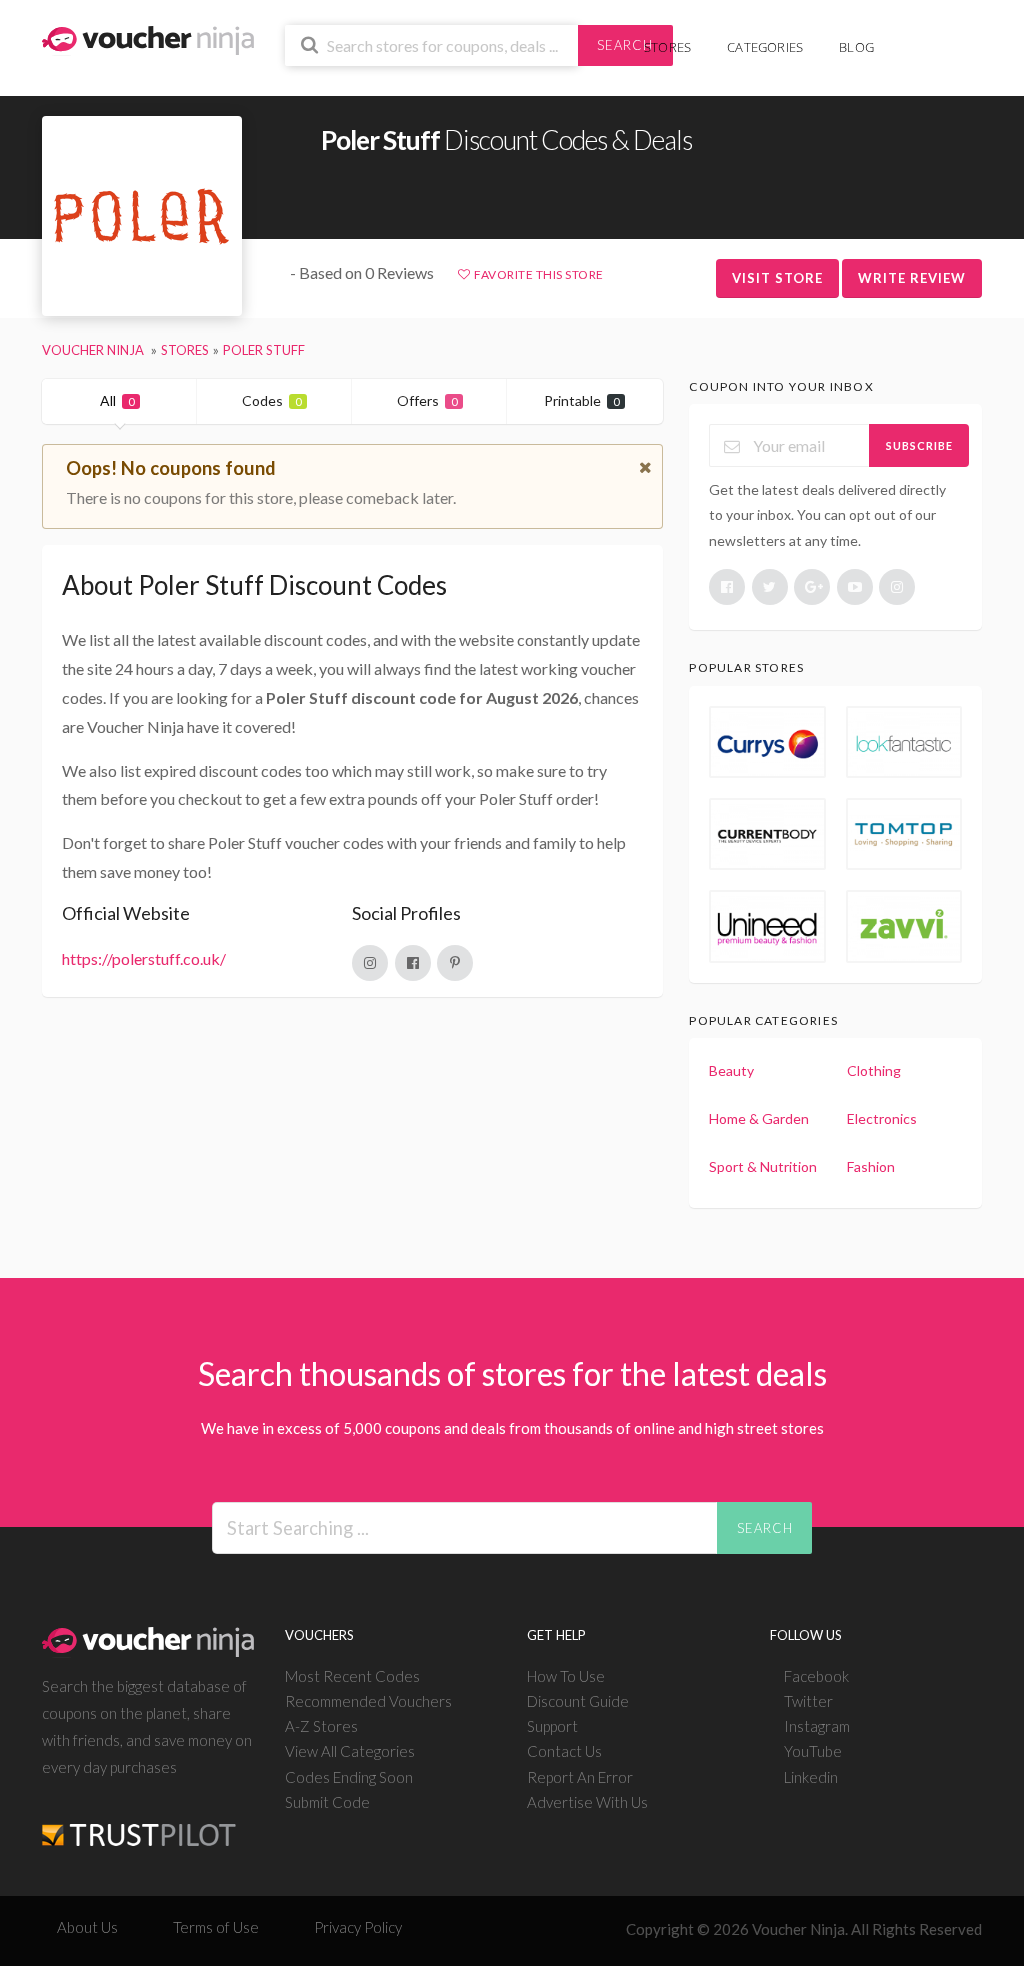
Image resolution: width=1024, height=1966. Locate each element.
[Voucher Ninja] (148, 38)
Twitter (808, 1701)
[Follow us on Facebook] (727, 587)
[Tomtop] (904, 834)
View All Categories (350, 1751)
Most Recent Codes (352, 1676)
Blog (856, 47)
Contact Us (564, 1751)
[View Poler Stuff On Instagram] (370, 963)
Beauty (731, 1070)
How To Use (566, 1676)
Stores (667, 47)
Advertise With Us (587, 1802)
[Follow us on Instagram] (897, 587)
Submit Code (327, 1802)
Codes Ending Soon (349, 1777)
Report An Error (580, 1777)
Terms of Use (216, 1927)
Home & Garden (759, 1118)
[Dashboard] (941, 36)
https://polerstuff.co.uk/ (144, 958)
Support (552, 1726)
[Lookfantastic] (904, 742)
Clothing (874, 1070)
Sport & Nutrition (763, 1166)
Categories (765, 47)
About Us (87, 1927)
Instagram (817, 1726)
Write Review (912, 278)
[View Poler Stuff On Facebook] (413, 963)
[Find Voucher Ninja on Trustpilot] (139, 1818)
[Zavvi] (904, 926)
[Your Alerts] (910, 36)
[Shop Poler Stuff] (142, 216)
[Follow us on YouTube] (855, 587)
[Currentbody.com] (767, 834)
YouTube (813, 1751)
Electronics (882, 1118)
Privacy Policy (358, 1927)
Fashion (871, 1166)
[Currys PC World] (767, 742)
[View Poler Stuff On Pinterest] (455, 963)
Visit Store (777, 278)
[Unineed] (767, 926)
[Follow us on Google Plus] (812, 587)
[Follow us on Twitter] (770, 587)
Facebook (816, 1676)
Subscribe (919, 445)
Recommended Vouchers (368, 1701)
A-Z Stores (321, 1726)
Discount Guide (578, 1701)
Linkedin (811, 1777)
